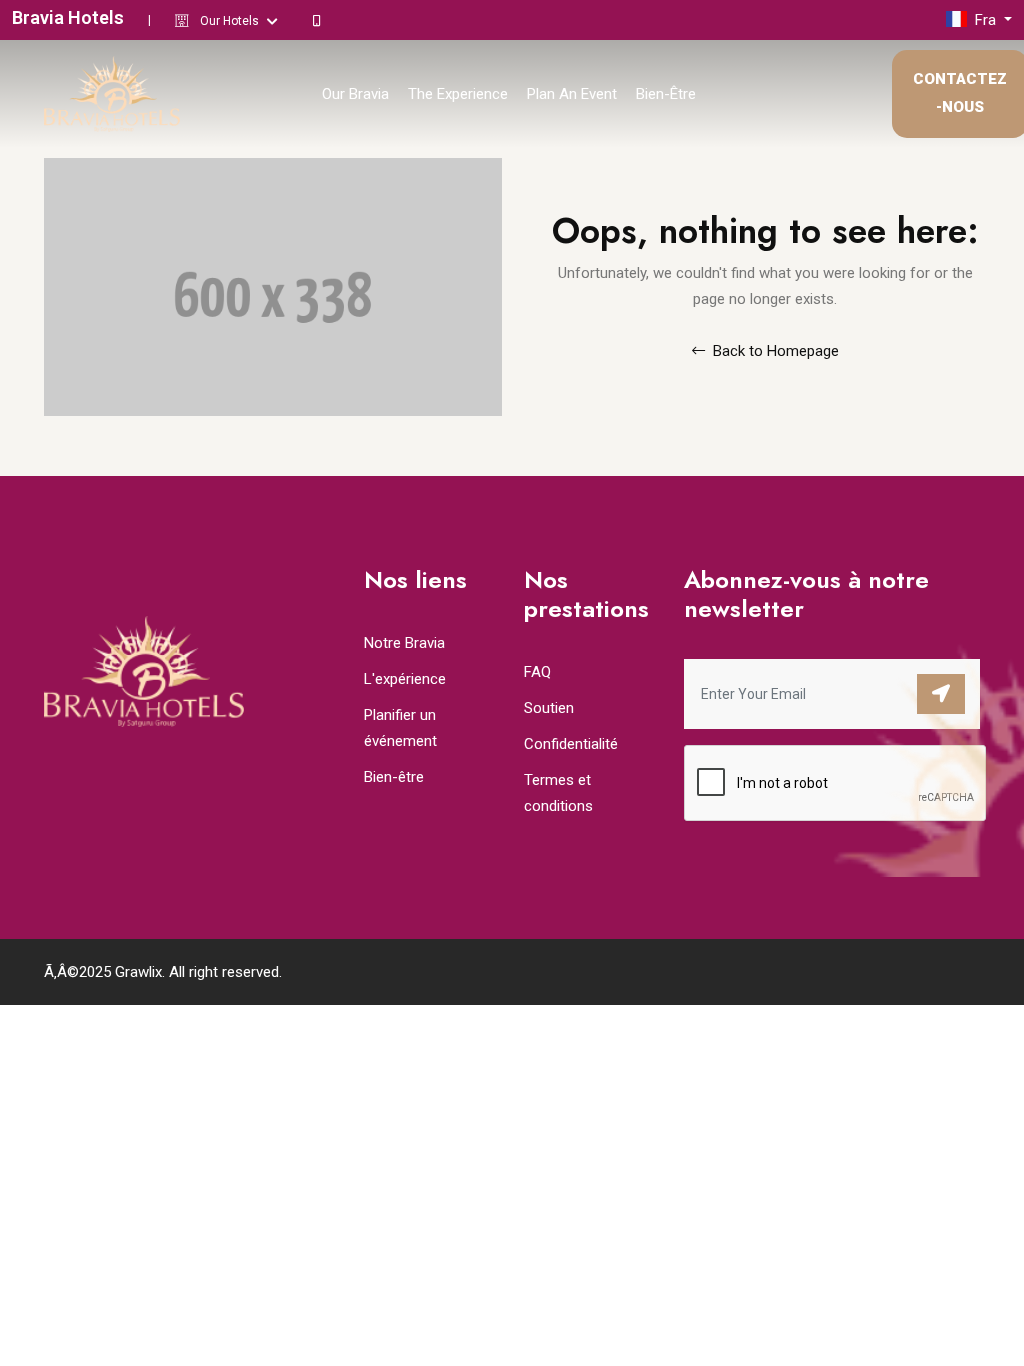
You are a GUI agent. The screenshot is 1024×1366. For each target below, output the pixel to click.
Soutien (549, 708)
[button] (979, 20)
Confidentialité (571, 744)
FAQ (537, 672)
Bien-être (666, 94)
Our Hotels (231, 21)
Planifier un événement (400, 728)
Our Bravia (355, 94)
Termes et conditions (558, 793)
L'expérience (405, 679)
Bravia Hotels (68, 17)
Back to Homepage (774, 351)
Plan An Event (572, 94)
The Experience (458, 94)
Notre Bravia (404, 643)
